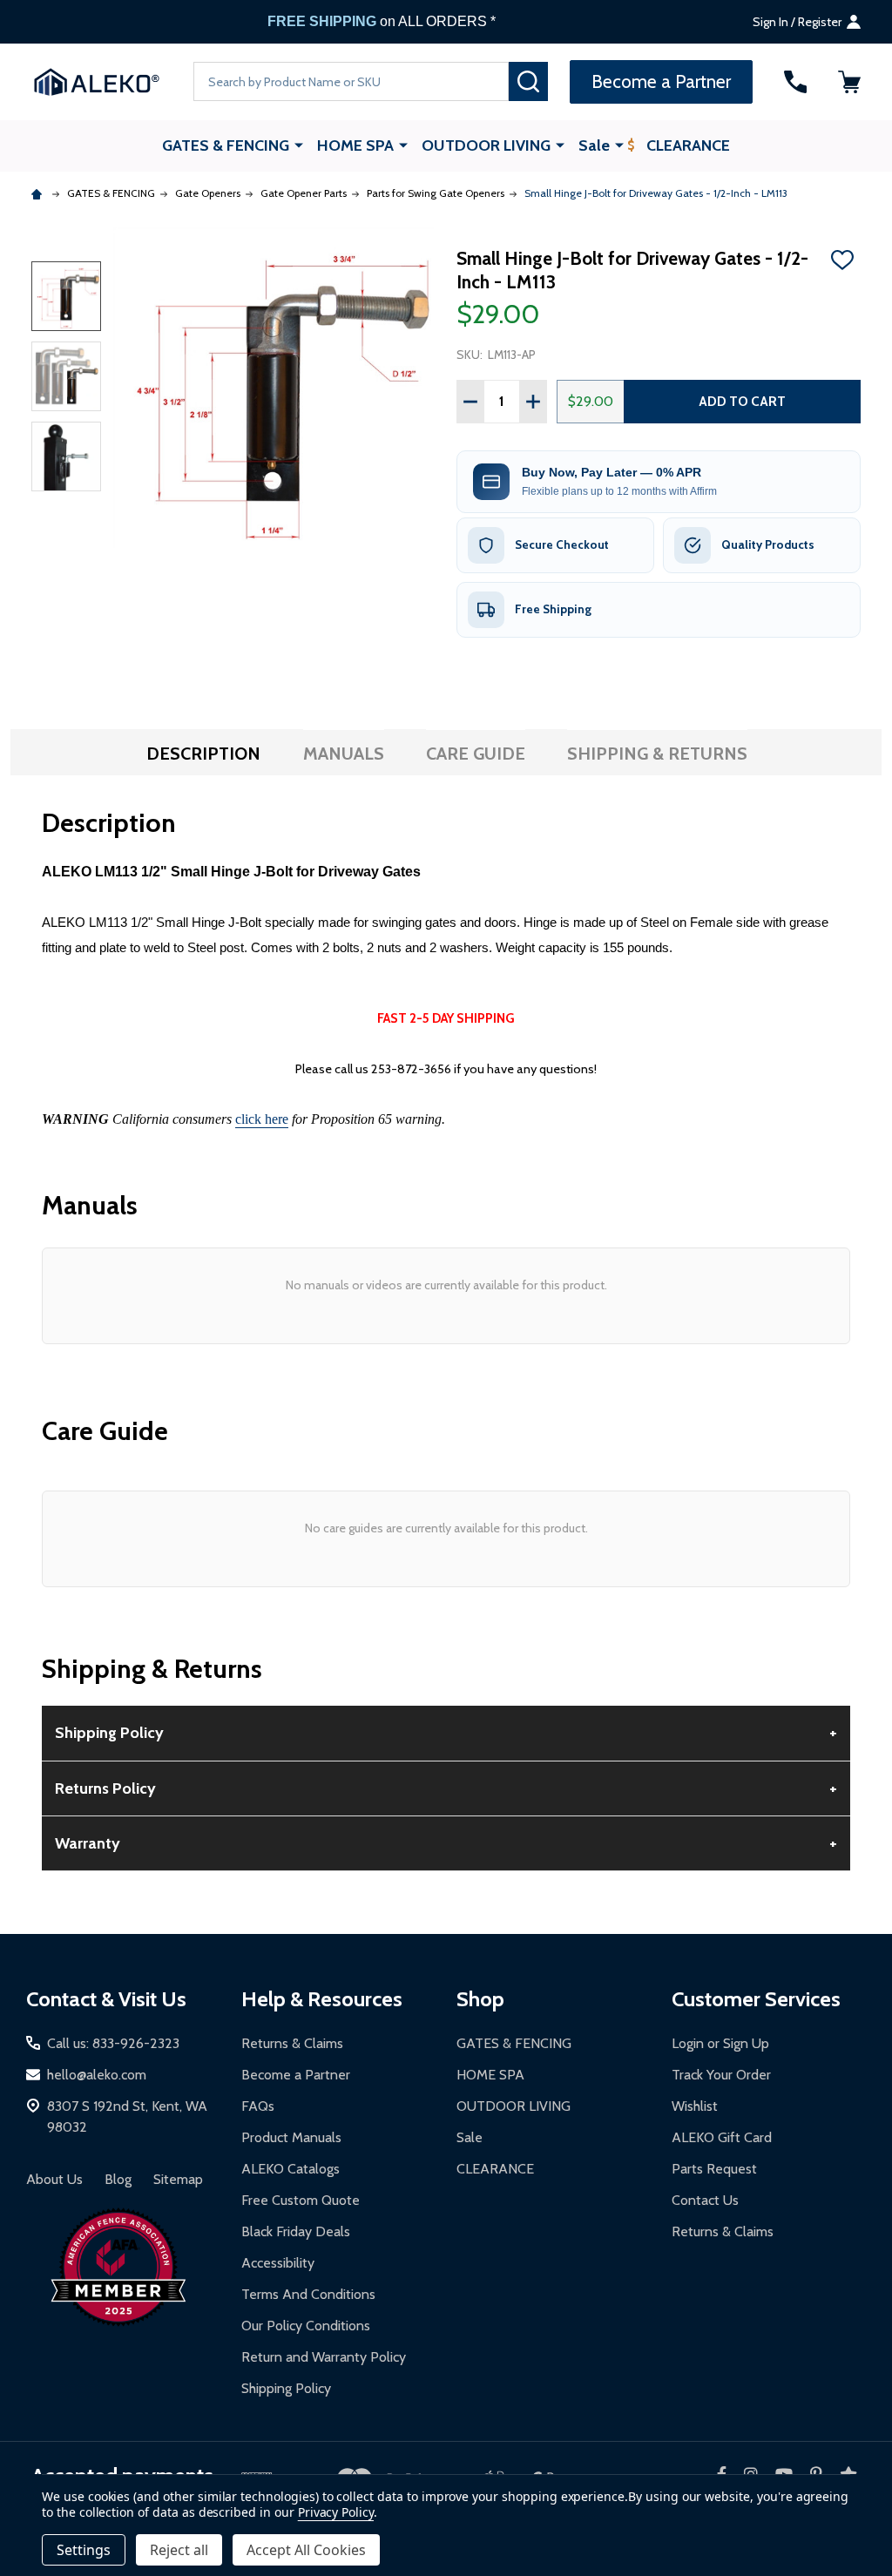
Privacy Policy (336, 2512)
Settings (84, 2550)
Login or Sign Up (720, 2043)
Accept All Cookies (306, 2550)
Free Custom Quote (301, 2200)
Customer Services (756, 1999)
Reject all (179, 2550)
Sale (594, 145)
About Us (54, 2179)
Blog (118, 2179)
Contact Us (705, 2200)
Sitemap (178, 2179)
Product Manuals (291, 2137)
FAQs (258, 2106)
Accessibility (278, 2263)
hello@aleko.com (97, 2075)
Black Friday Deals (296, 2231)
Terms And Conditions (308, 2294)
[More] (299, 145)
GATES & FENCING (226, 145)
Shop (480, 1999)
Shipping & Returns (657, 754)
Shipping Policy (286, 2388)
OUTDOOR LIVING (486, 145)
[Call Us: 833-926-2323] (795, 82)
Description (203, 754)
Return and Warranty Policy (324, 2357)
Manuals (344, 754)
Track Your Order (721, 2075)
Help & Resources (322, 1999)
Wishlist (695, 2106)
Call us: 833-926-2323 (113, 2043)
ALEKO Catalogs (291, 2169)
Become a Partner (296, 2075)
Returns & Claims (292, 2043)
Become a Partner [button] (661, 81)
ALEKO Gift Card (722, 2137)
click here (262, 1119)
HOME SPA (355, 145)
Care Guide (476, 754)
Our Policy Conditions (306, 2326)
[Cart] (849, 82)
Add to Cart (742, 401)
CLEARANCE (688, 145)
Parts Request (714, 2169)
